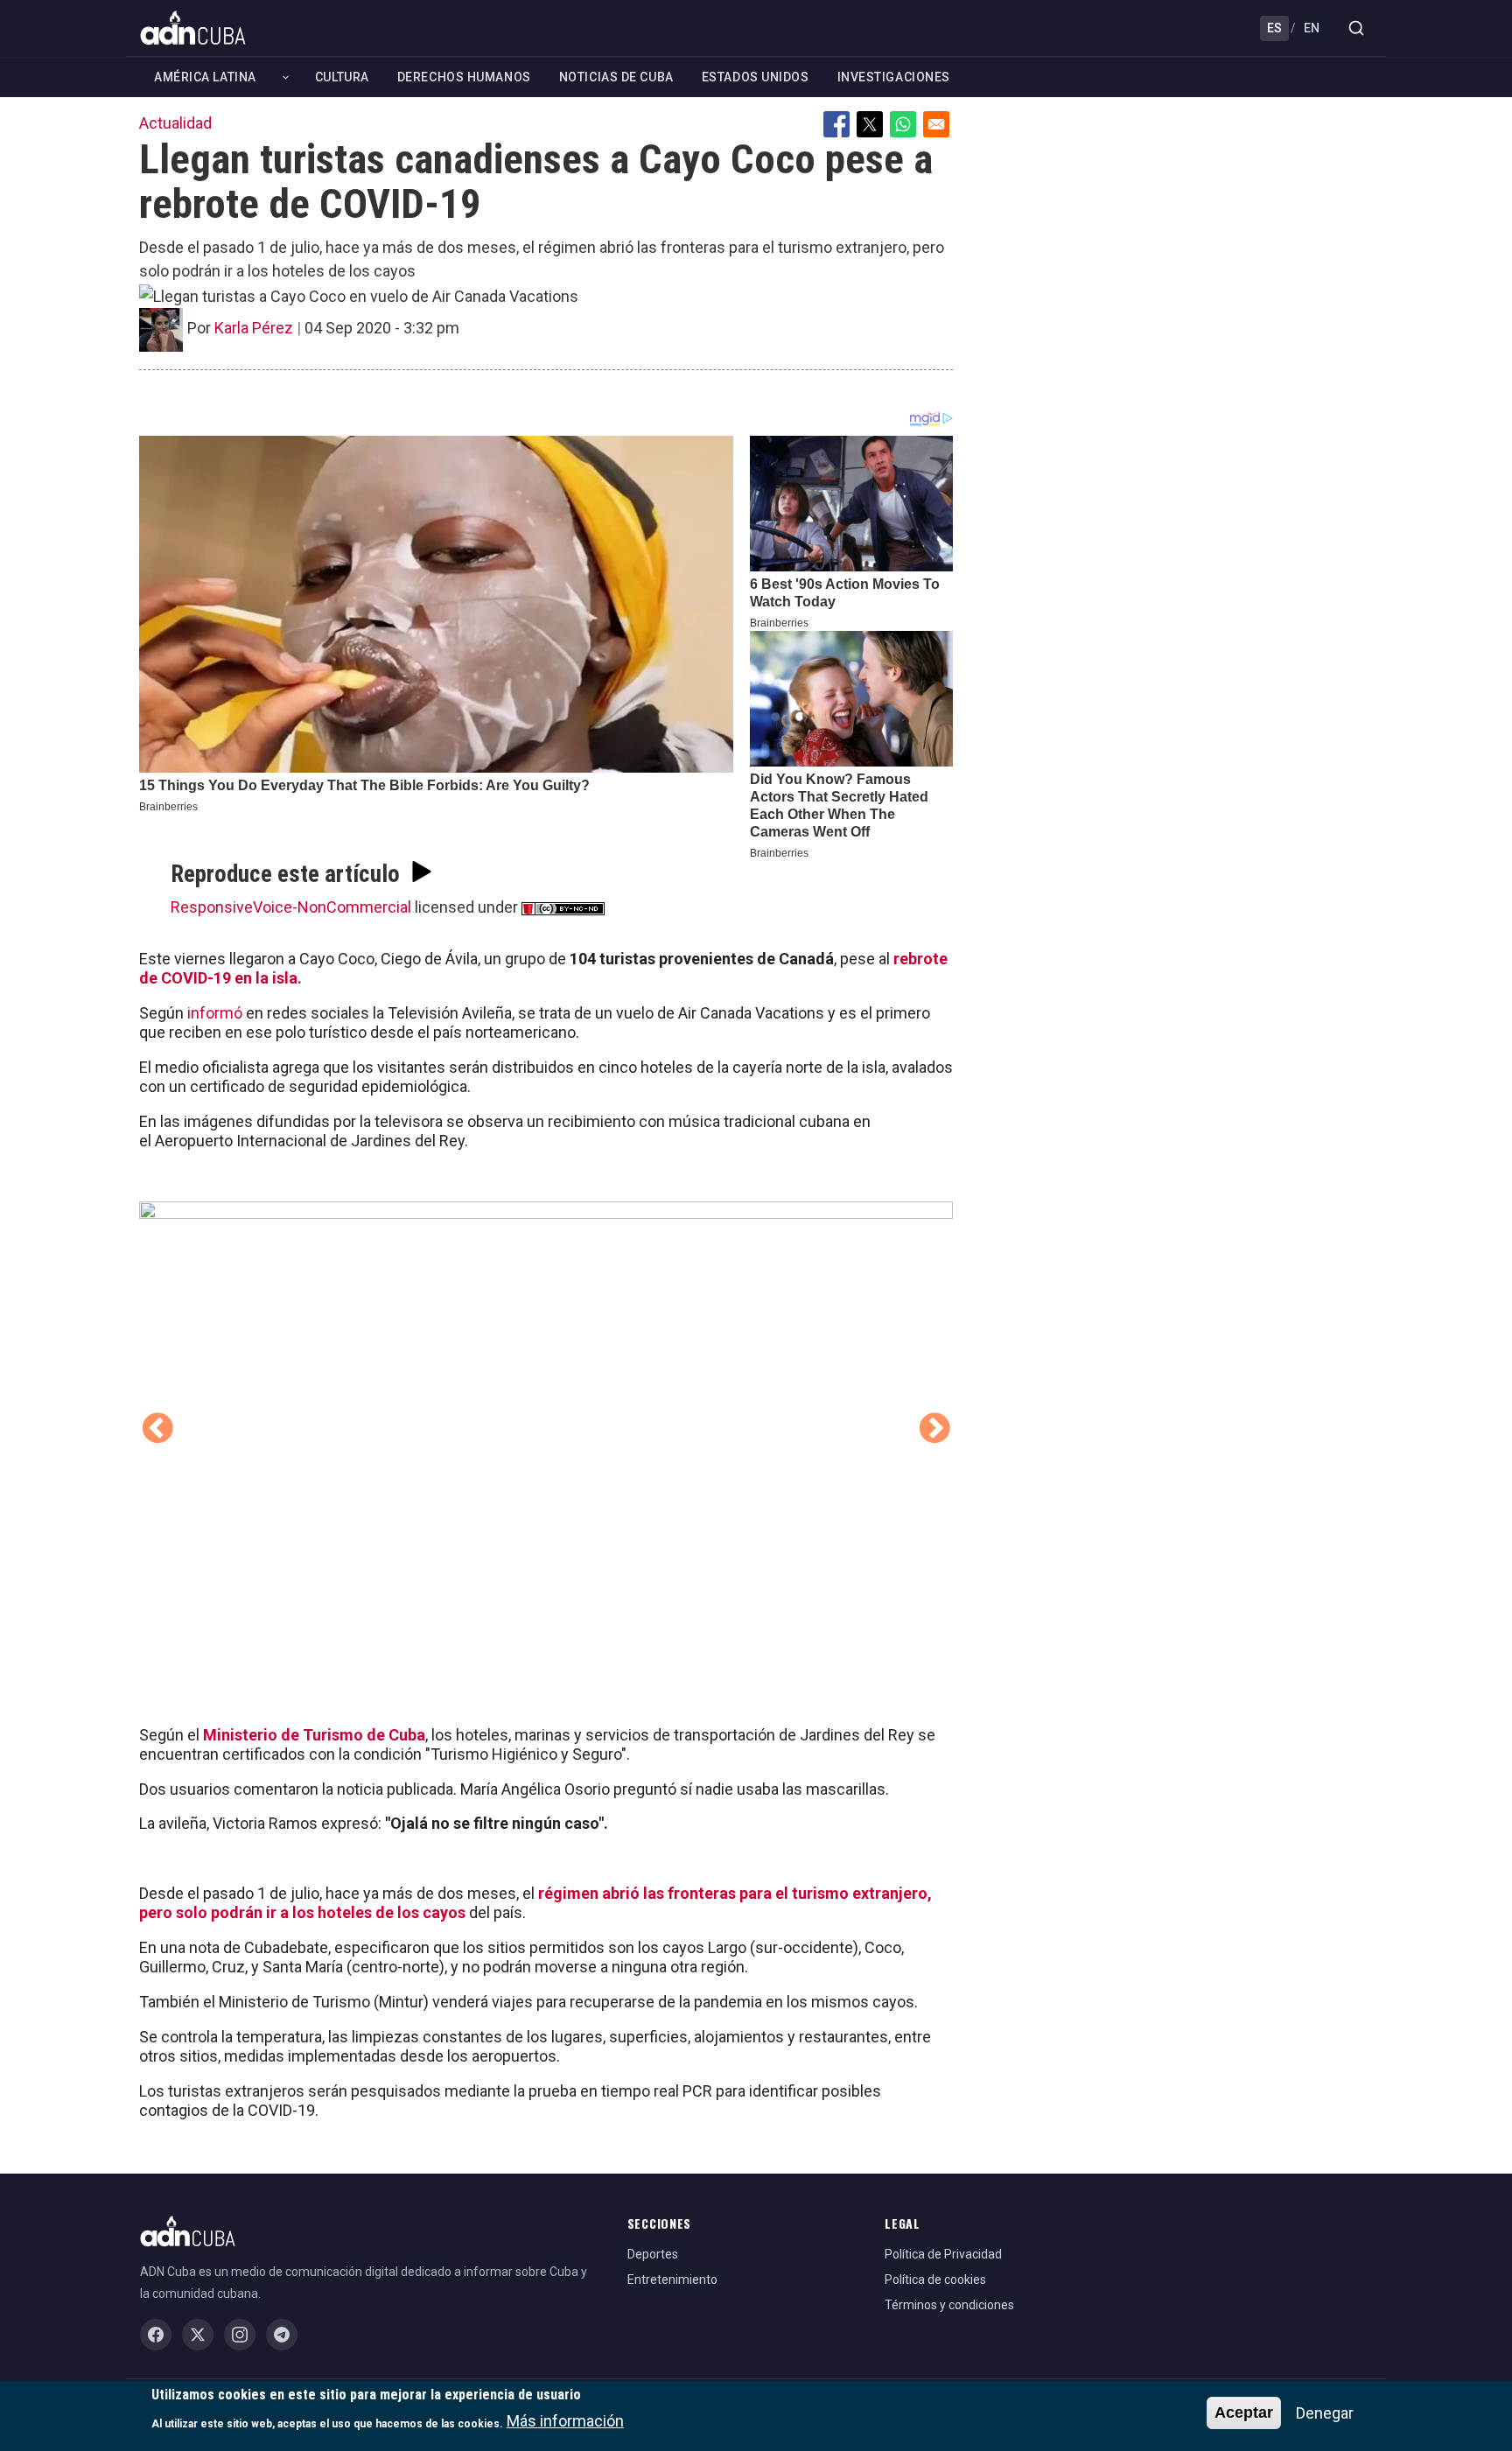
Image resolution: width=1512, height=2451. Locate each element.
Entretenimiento (672, 2279)
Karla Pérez (254, 328)
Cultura (342, 77)
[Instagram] (240, 2335)
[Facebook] (156, 2335)
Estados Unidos (756, 77)
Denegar (1325, 2413)
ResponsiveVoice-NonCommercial (291, 907)
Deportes (653, 2254)
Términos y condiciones (949, 2305)
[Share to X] (870, 124)
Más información (565, 2421)
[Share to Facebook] (836, 124)
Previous (157, 1429)
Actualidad (175, 123)
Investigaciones (894, 77)
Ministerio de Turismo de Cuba (314, 1735)
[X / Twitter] (198, 2335)
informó (213, 1013)
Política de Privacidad (943, 2254)
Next (934, 1429)
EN (1312, 28)
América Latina (205, 77)
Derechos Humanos (464, 77)
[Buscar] (1356, 28)
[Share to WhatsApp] (903, 124)
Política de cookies (935, 2279)
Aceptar (1244, 2412)
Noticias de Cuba (616, 77)
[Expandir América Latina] (286, 77)
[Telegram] (282, 2335)
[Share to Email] (936, 124)
